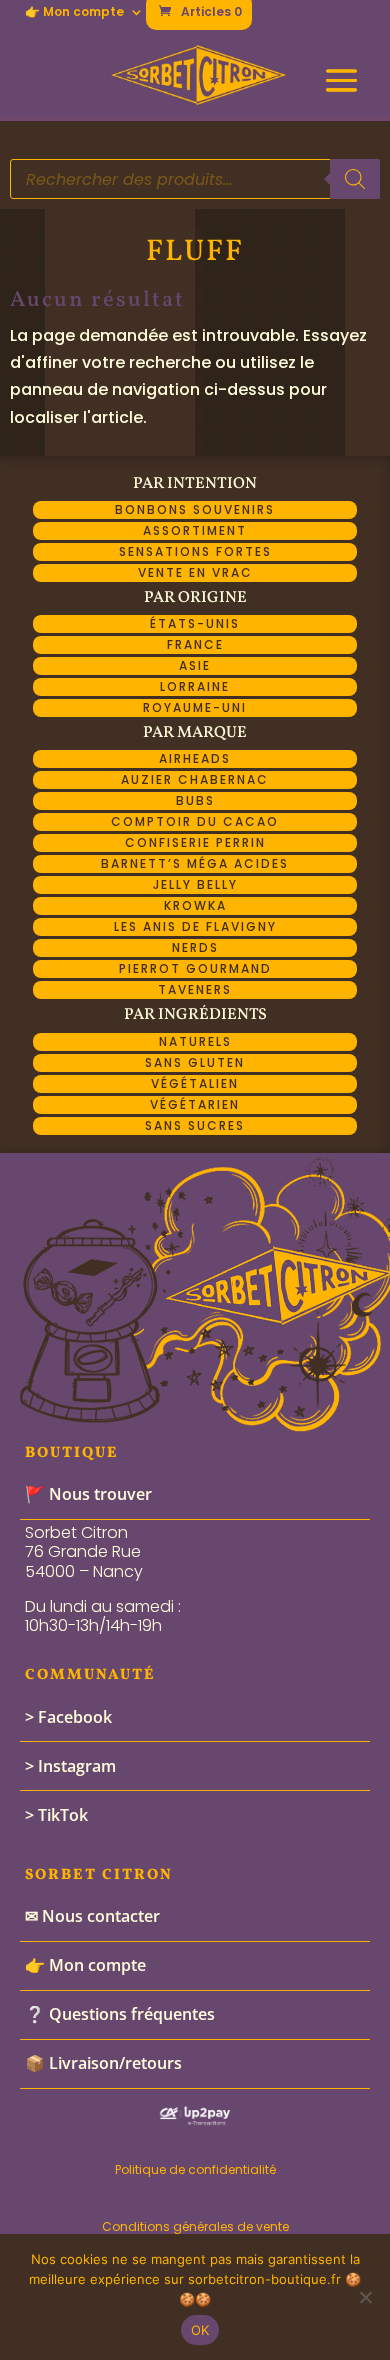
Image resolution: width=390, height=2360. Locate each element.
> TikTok (56, 1815)
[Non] (365, 2297)
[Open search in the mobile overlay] (195, 179)
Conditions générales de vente (195, 2226)
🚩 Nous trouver (88, 1494)
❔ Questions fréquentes (120, 2014)
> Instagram (70, 1766)
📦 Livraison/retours (103, 2063)
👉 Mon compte (74, 13)
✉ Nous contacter (92, 1916)
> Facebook (68, 1717)
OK (200, 2330)
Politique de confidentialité (195, 2169)
